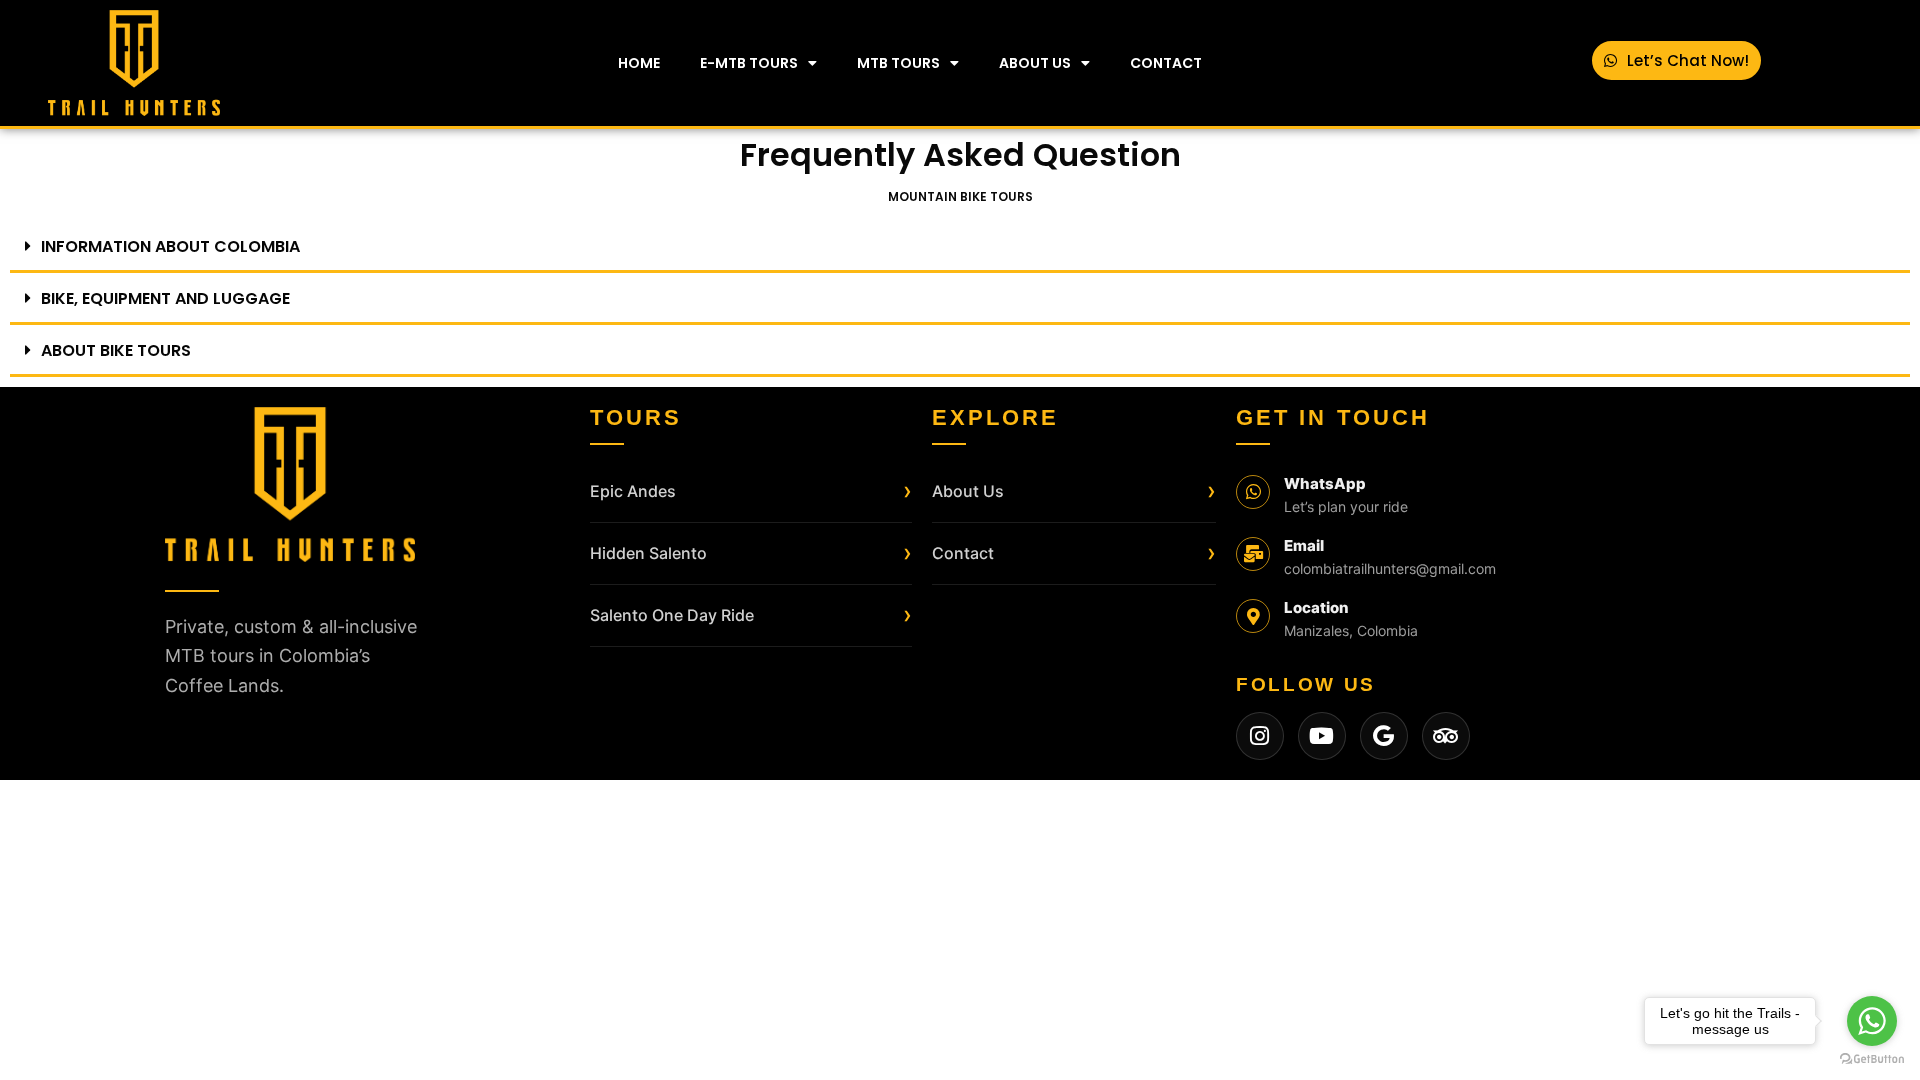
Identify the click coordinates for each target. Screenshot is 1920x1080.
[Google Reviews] (1384, 736)
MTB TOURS (898, 63)
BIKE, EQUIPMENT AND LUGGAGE (165, 298)
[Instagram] (1260, 736)
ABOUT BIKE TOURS (116, 350)
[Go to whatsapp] (1872, 1021)
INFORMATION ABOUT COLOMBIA (170, 246)
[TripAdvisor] (1446, 736)
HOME (639, 63)
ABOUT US (1035, 63)
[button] (960, 248)
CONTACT (1166, 63)
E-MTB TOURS (749, 63)
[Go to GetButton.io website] (1872, 1059)
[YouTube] (1322, 736)
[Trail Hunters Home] (290, 484)
